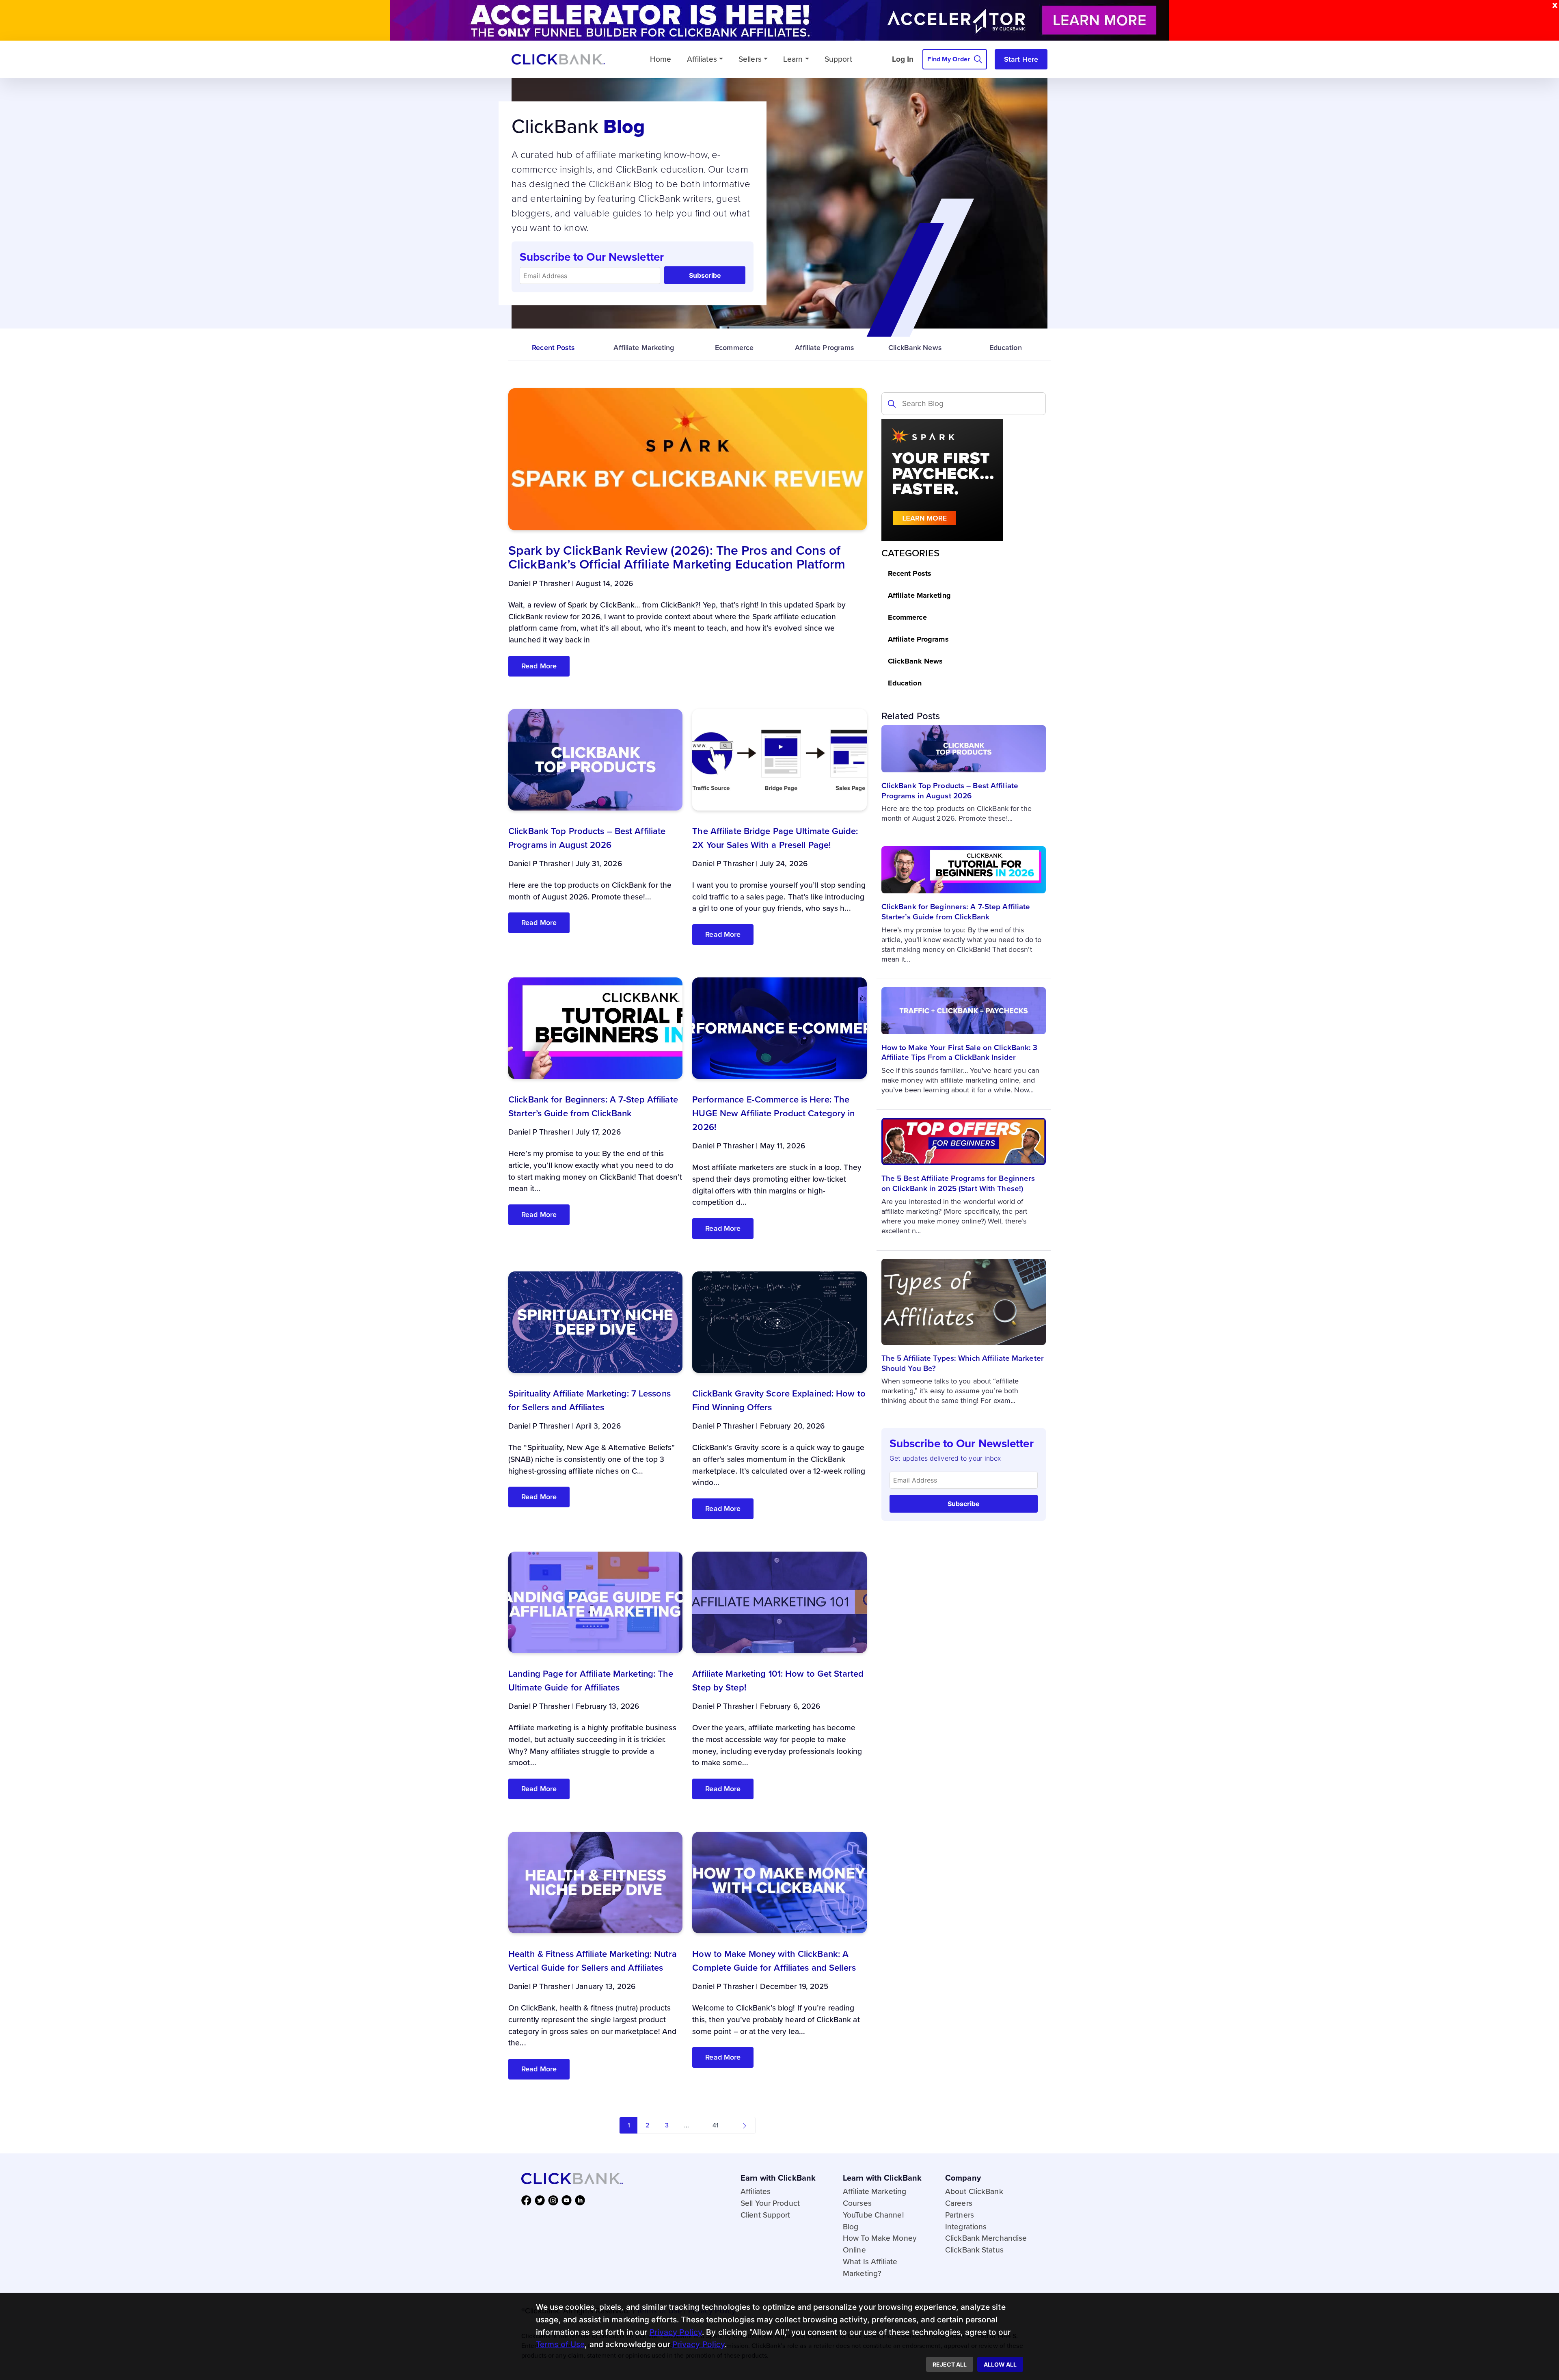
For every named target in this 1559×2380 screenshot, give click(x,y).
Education (1006, 348)
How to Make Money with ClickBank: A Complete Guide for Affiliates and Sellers (774, 1961)
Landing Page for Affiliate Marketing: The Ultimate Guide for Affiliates (591, 1681)
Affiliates (702, 59)
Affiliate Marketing (644, 348)
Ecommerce (734, 348)
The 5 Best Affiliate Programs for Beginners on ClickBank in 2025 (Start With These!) (958, 1183)
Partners (960, 2215)
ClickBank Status (974, 2250)
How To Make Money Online (880, 2244)
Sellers (750, 59)
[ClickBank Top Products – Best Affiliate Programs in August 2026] (964, 748)
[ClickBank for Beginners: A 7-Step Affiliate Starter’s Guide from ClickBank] (964, 869)
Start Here (1021, 59)
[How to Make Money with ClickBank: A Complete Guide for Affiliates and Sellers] (779, 1882)
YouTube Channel (873, 2215)
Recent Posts (553, 348)
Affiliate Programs (825, 348)
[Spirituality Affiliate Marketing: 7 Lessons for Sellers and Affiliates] (595, 1322)
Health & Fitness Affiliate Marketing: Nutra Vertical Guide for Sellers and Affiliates (593, 1961)
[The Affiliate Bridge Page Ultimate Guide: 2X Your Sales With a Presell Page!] (779, 759)
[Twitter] (541, 2200)
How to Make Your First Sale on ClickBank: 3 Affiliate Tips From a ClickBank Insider (960, 1053)
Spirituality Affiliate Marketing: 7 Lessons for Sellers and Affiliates (589, 1400)
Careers (959, 2203)
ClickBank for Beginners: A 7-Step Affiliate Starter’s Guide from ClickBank (956, 912)
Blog (851, 2227)
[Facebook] (528, 2200)
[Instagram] (555, 2200)
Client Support (765, 2215)
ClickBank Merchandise (986, 2238)
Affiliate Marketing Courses (875, 2197)
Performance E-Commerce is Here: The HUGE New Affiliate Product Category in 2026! (773, 1113)
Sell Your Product (770, 2203)
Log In (903, 59)
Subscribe (705, 275)
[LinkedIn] (582, 2200)
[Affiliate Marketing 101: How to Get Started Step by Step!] (779, 1602)
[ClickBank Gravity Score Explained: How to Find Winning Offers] (779, 1322)
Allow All (1000, 2364)
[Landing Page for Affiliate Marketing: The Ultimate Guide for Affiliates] (595, 1602)
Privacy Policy (676, 2332)
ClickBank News (915, 348)
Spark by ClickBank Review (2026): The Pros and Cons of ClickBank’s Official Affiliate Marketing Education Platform (677, 557)
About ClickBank (974, 2191)
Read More (539, 666)
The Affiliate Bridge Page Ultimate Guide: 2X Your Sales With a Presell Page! (775, 838)
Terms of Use (560, 2344)
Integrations (966, 2227)
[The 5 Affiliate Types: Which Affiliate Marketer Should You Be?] (964, 1301)
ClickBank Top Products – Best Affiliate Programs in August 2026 (950, 791)
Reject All (950, 2364)
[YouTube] (568, 2200)
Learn (793, 59)
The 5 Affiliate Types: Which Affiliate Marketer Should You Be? (963, 1363)
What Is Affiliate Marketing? (870, 2268)
